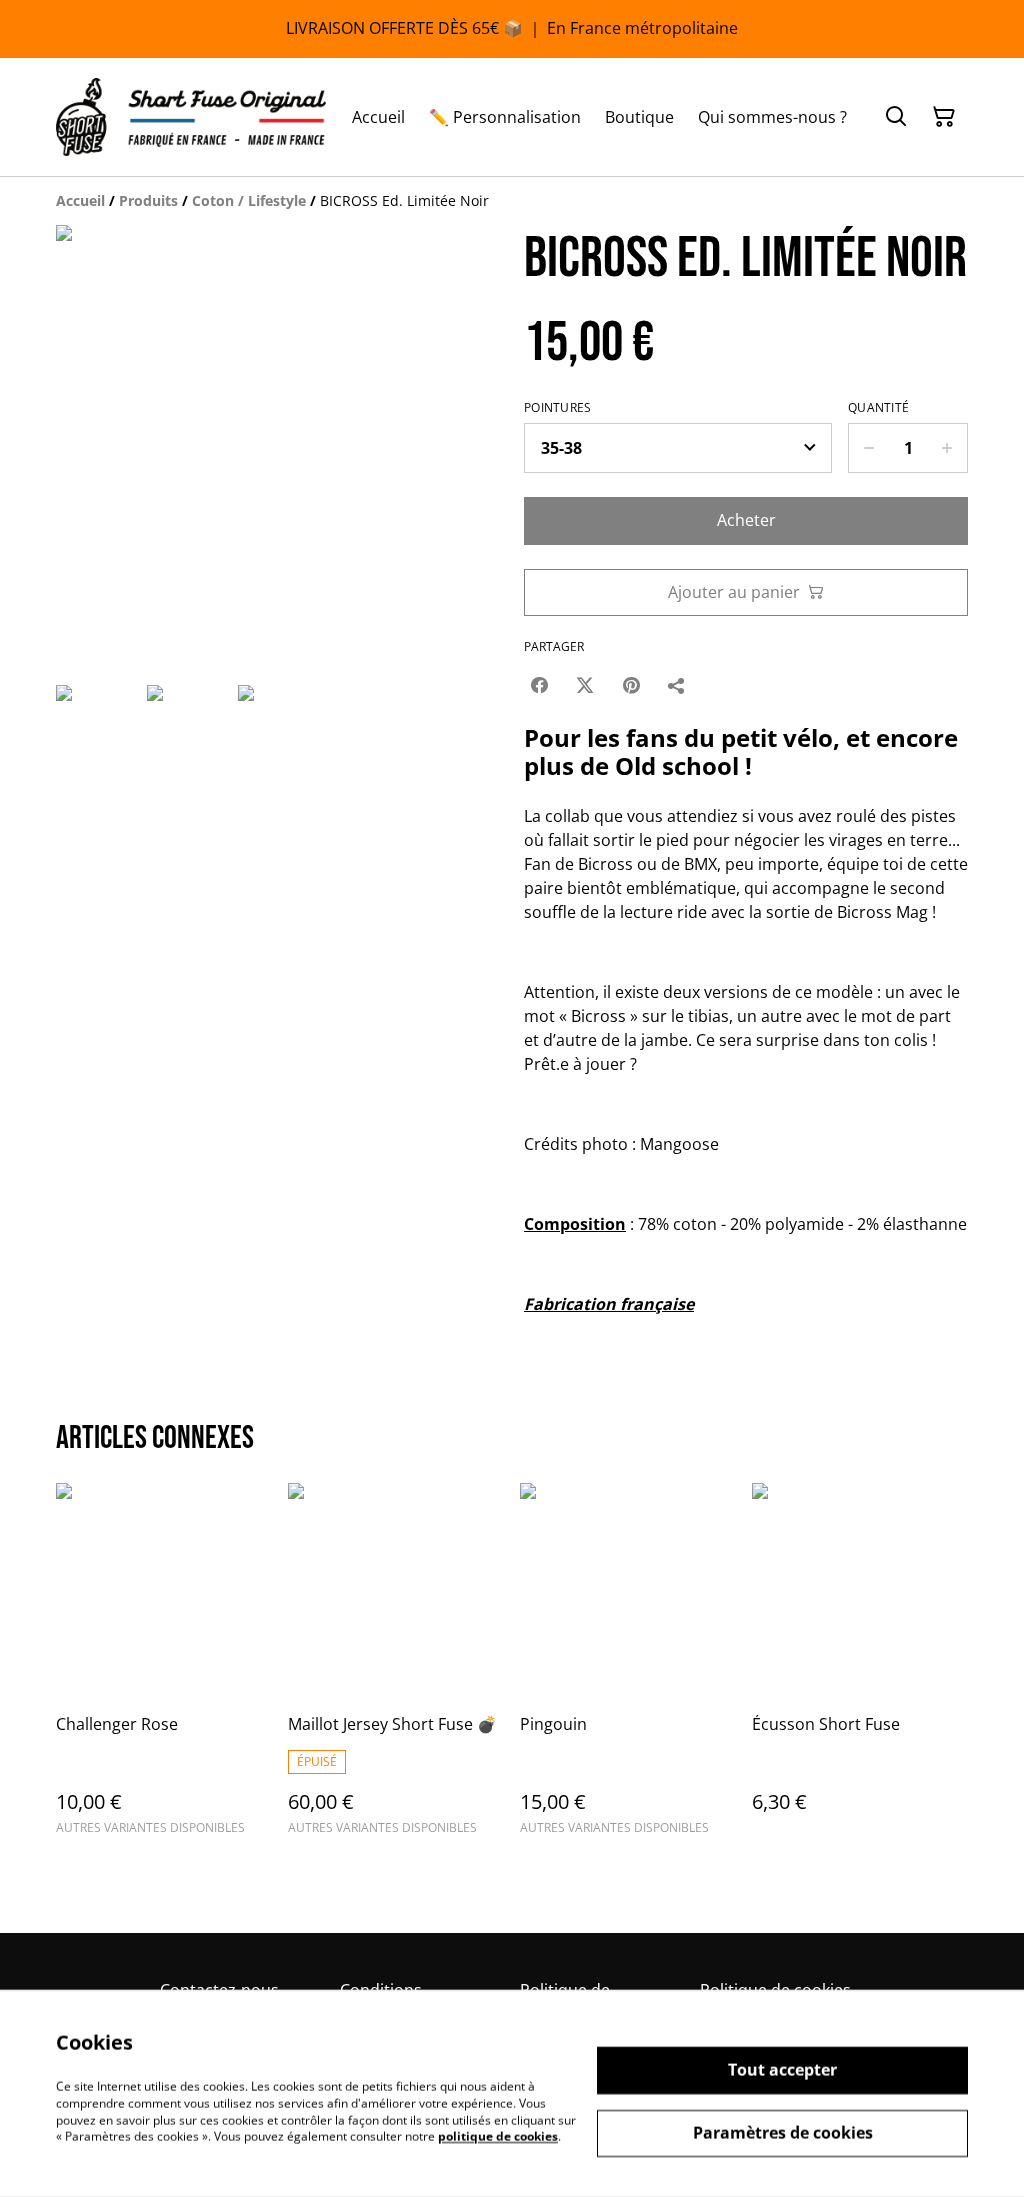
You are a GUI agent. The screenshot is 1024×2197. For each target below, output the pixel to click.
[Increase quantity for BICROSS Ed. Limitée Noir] (947, 448)
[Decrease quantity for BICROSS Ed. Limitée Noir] (868, 448)
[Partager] (677, 685)
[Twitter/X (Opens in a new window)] (585, 685)
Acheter (746, 520)
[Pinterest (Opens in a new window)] (631, 685)
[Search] (896, 117)
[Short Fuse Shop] (191, 117)
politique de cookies (498, 2136)
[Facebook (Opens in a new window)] (539, 685)
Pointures (558, 408)
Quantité (878, 408)
